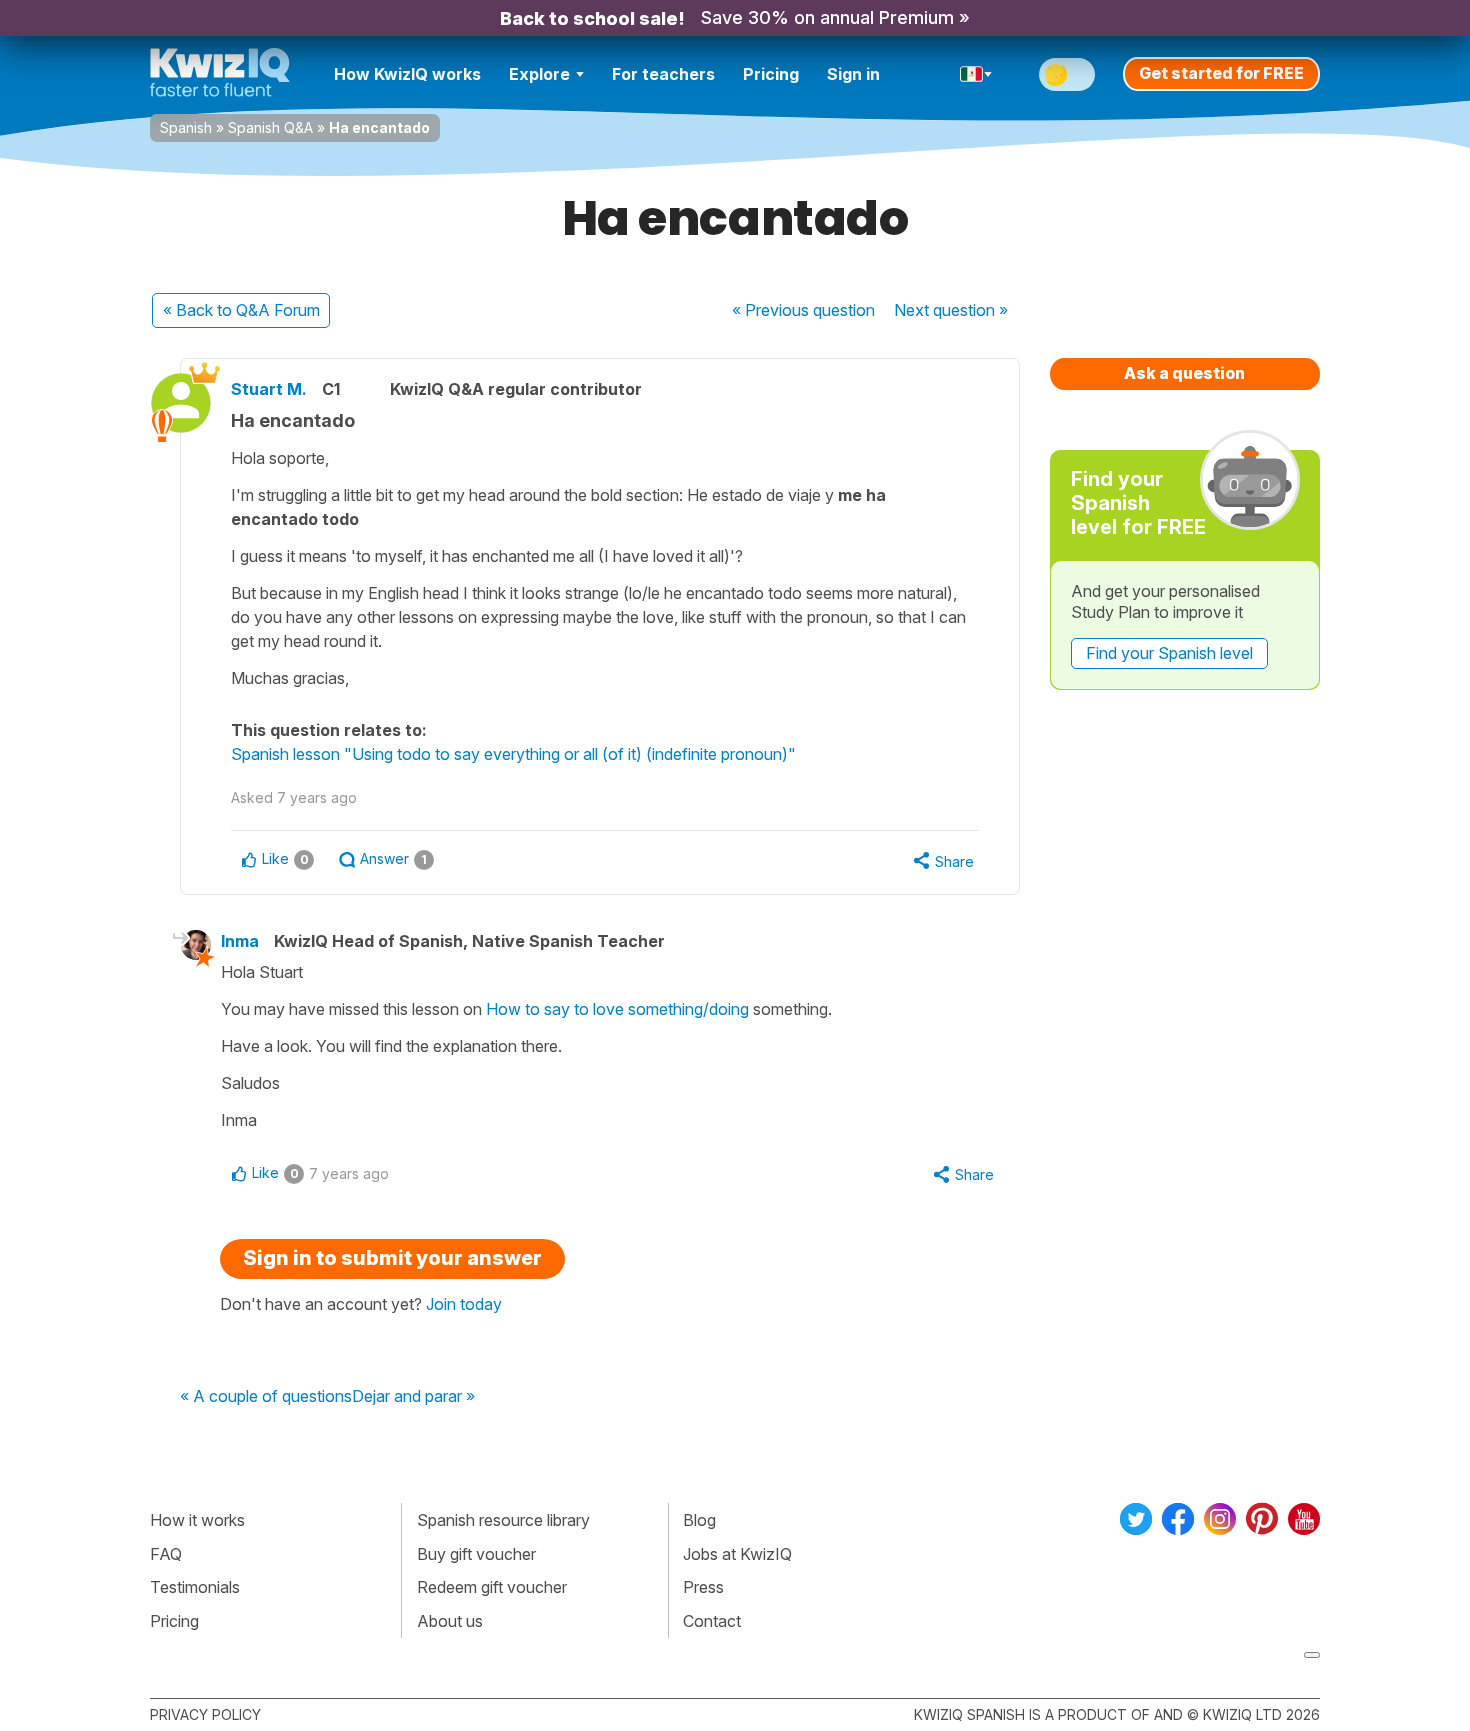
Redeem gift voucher (492, 1587)
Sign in (853, 74)
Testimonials (195, 1587)
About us (450, 1621)
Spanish (186, 127)
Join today (464, 1304)
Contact (712, 1621)
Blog (699, 1520)
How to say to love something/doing (617, 1009)
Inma (240, 941)
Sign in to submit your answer (392, 1258)
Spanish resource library (503, 1520)
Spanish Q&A (270, 127)
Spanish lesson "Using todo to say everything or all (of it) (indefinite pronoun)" (513, 754)
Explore (539, 74)
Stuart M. (269, 389)
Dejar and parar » (413, 1397)
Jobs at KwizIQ (737, 1554)
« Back (241, 310)
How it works (197, 1520)
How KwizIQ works (407, 74)
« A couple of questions (266, 1397)
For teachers (663, 74)
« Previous (803, 310)
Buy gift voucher (476, 1554)
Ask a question (1184, 373)
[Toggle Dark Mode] (1067, 74)
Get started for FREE (1221, 73)
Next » (951, 310)
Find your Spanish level (1169, 653)
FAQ (166, 1554)
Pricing (771, 74)
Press (703, 1587)
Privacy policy (205, 1714)
